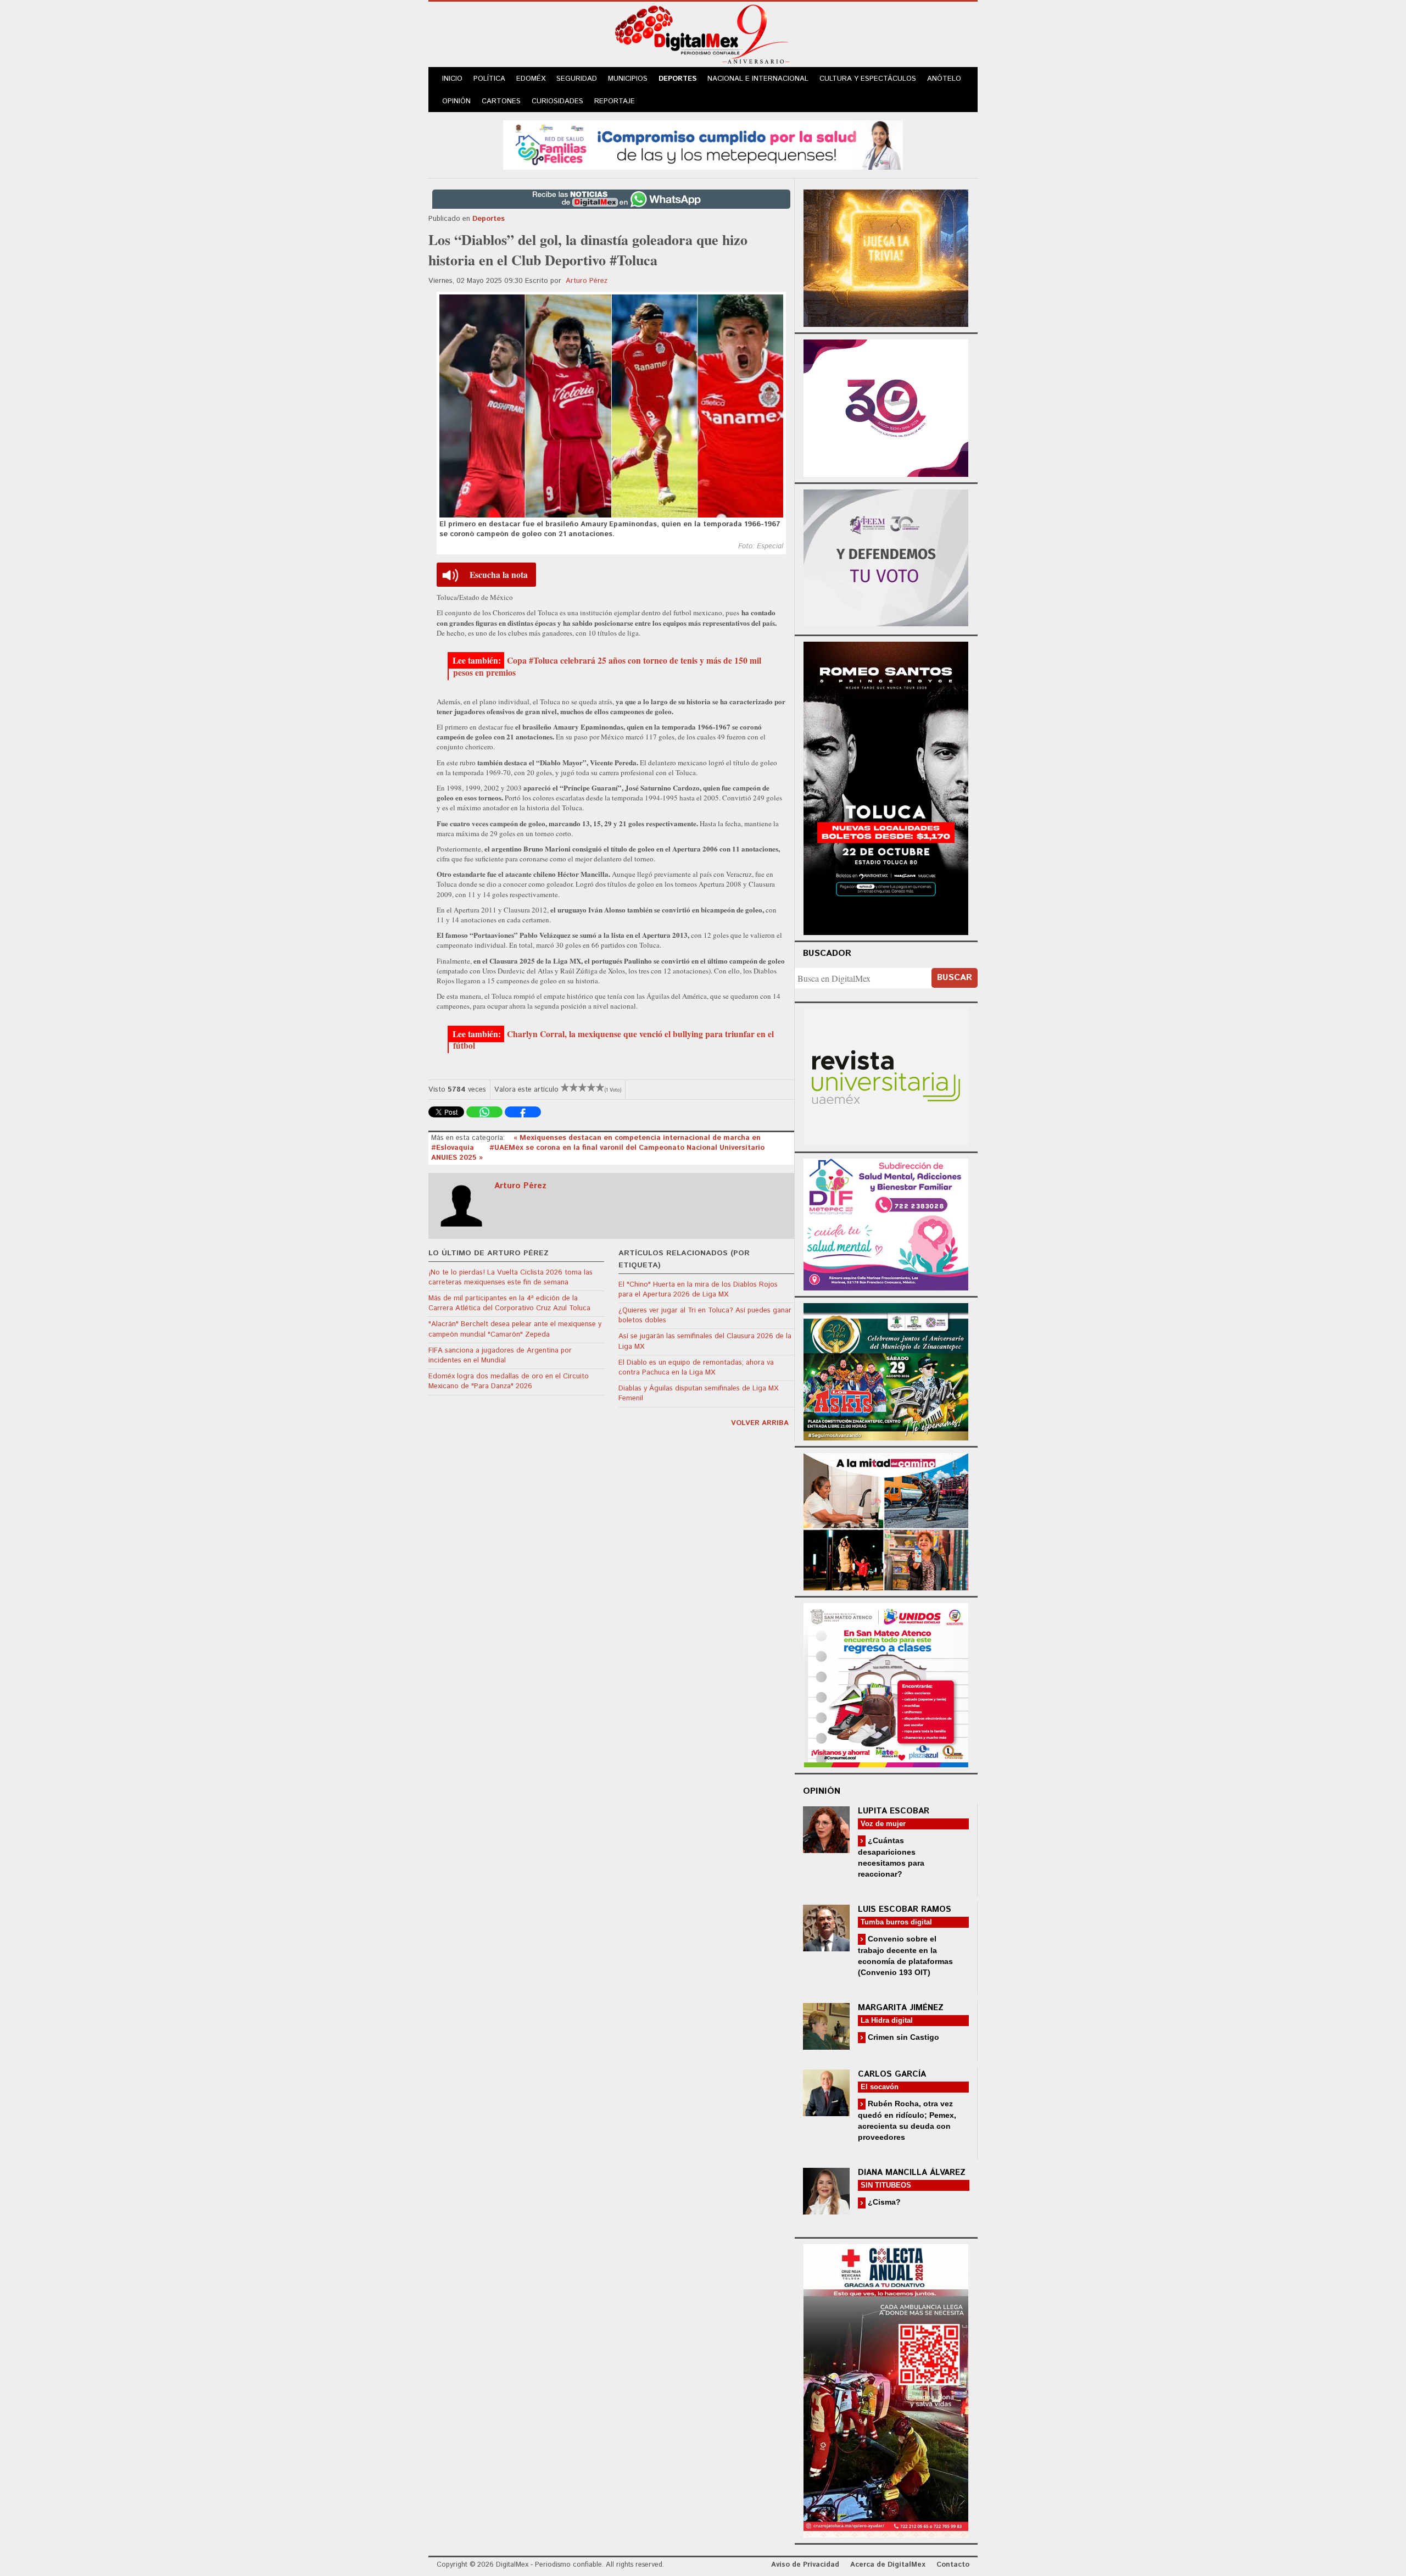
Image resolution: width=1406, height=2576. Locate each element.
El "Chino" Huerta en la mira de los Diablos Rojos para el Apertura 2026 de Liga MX (698, 1290)
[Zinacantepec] (886, 1370)
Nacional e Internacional (758, 79)
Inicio (452, 79)
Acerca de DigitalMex (888, 2565)
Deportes (677, 79)
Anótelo (944, 79)
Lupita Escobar (894, 1811)
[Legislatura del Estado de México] (886, 257)
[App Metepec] (703, 144)
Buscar (955, 978)
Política (489, 79)
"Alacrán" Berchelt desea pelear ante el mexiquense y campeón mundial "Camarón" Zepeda (515, 1329)
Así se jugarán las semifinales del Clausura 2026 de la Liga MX (705, 1341)
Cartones (501, 101)
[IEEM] (886, 407)
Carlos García (892, 2074)
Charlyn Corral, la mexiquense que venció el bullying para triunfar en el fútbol (613, 1040)
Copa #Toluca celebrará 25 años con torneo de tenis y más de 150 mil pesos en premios (607, 666)
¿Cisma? (883, 2202)
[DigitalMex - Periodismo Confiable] (703, 36)
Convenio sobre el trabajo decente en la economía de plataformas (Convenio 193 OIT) (905, 1955)
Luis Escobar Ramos (905, 1909)
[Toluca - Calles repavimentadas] (886, 1520)
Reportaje (615, 101)
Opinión (456, 101)
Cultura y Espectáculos (868, 79)
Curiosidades (557, 101)
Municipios (628, 79)
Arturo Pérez (587, 281)
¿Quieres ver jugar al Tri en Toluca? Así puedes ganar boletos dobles (705, 1315)
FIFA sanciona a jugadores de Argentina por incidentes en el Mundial (500, 1356)
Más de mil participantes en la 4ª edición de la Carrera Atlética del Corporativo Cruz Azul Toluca (509, 1303)
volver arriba (760, 1423)
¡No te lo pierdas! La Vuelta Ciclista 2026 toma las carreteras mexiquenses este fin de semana (510, 1278)
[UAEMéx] (886, 1076)
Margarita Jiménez (901, 2008)
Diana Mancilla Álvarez (912, 2172)
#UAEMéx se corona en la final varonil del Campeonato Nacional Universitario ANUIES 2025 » (598, 1153)
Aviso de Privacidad (805, 2565)
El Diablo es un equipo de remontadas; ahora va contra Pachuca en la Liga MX (696, 1368)
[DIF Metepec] (886, 1223)
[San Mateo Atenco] (886, 1684)
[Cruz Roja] (886, 2389)
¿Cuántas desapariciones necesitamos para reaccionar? (891, 1857)
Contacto (953, 2565)
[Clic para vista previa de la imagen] (611, 406)
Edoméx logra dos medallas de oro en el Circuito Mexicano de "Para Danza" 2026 (509, 1381)
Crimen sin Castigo (902, 2037)
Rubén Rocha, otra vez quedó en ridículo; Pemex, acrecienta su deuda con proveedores (907, 2120)
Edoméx (531, 79)
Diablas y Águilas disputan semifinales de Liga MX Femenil (698, 1393)
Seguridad (577, 79)
